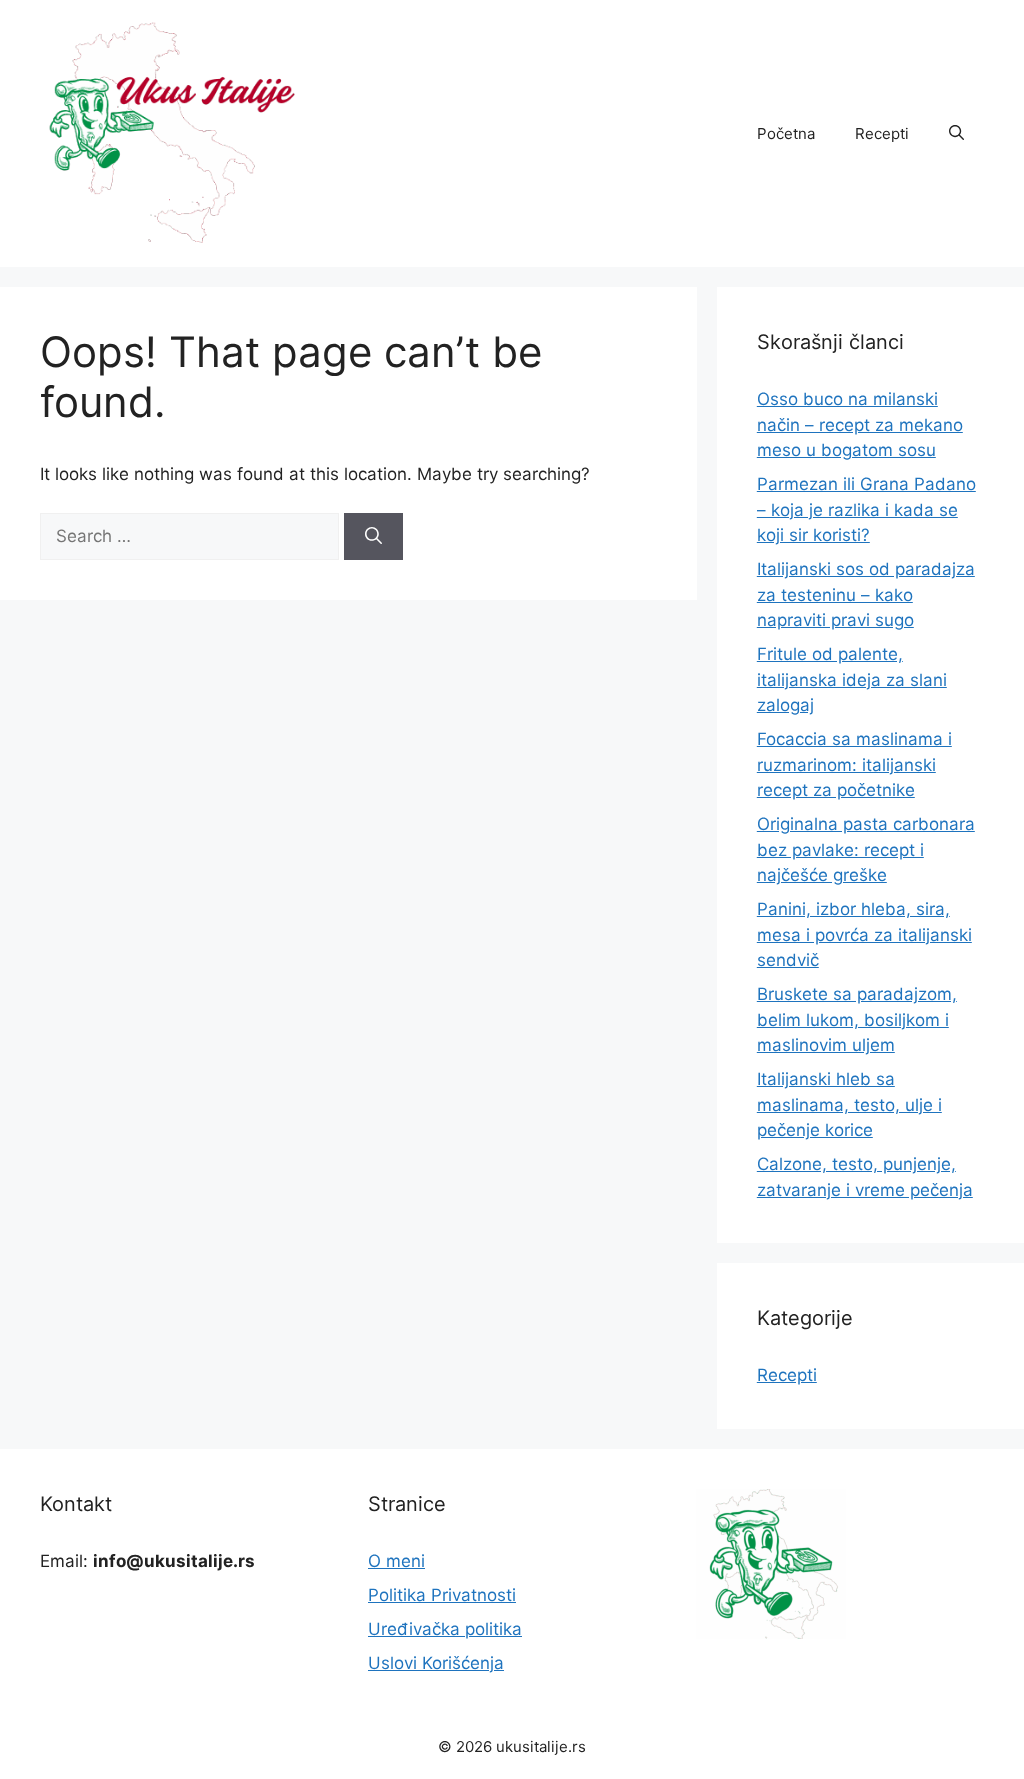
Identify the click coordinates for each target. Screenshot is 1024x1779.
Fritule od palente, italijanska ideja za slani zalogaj (852, 679)
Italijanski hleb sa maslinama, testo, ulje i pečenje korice (849, 1104)
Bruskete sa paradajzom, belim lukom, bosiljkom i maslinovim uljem (857, 1019)
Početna (786, 133)
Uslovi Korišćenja (436, 1663)
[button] (956, 134)
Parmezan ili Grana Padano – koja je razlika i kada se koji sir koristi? (866, 509)
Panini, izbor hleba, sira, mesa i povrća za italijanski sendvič (864, 934)
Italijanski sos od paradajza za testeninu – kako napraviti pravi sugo (866, 594)
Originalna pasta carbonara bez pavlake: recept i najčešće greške (866, 849)
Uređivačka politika (445, 1629)
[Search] (373, 537)
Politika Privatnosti (442, 1595)
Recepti (882, 133)
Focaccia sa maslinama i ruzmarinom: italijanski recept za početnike (854, 764)
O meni (396, 1561)
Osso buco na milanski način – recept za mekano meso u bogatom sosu (860, 424)
